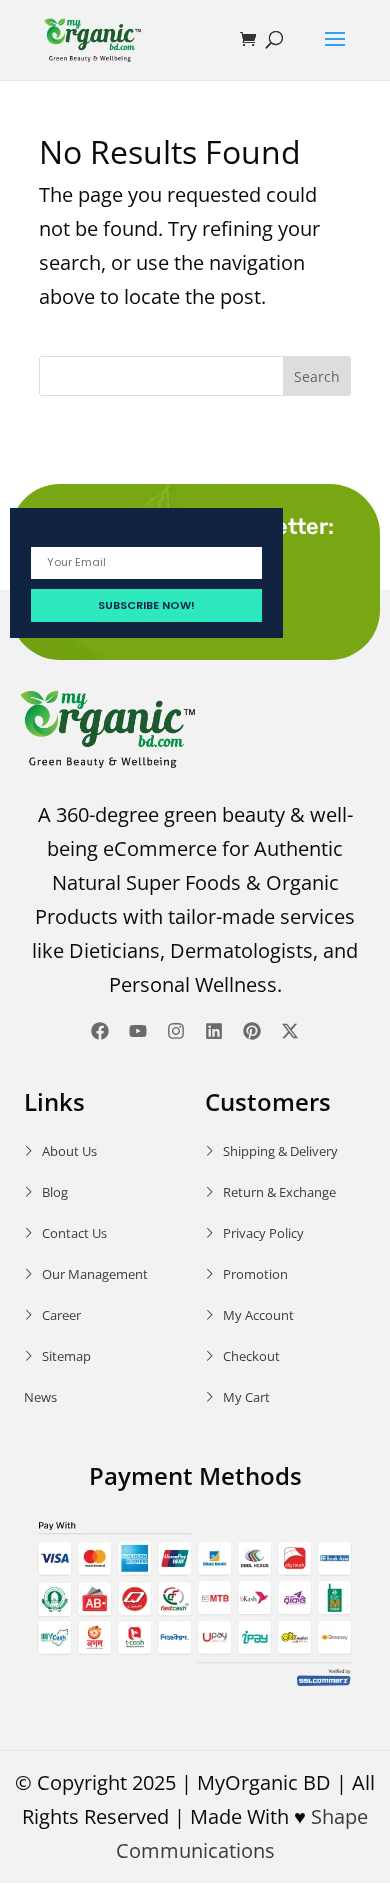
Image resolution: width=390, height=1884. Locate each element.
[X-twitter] (290, 1031)
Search (317, 376)
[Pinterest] (252, 1031)
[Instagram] (176, 1031)
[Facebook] (100, 1031)
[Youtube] (138, 1031)
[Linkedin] (214, 1031)
